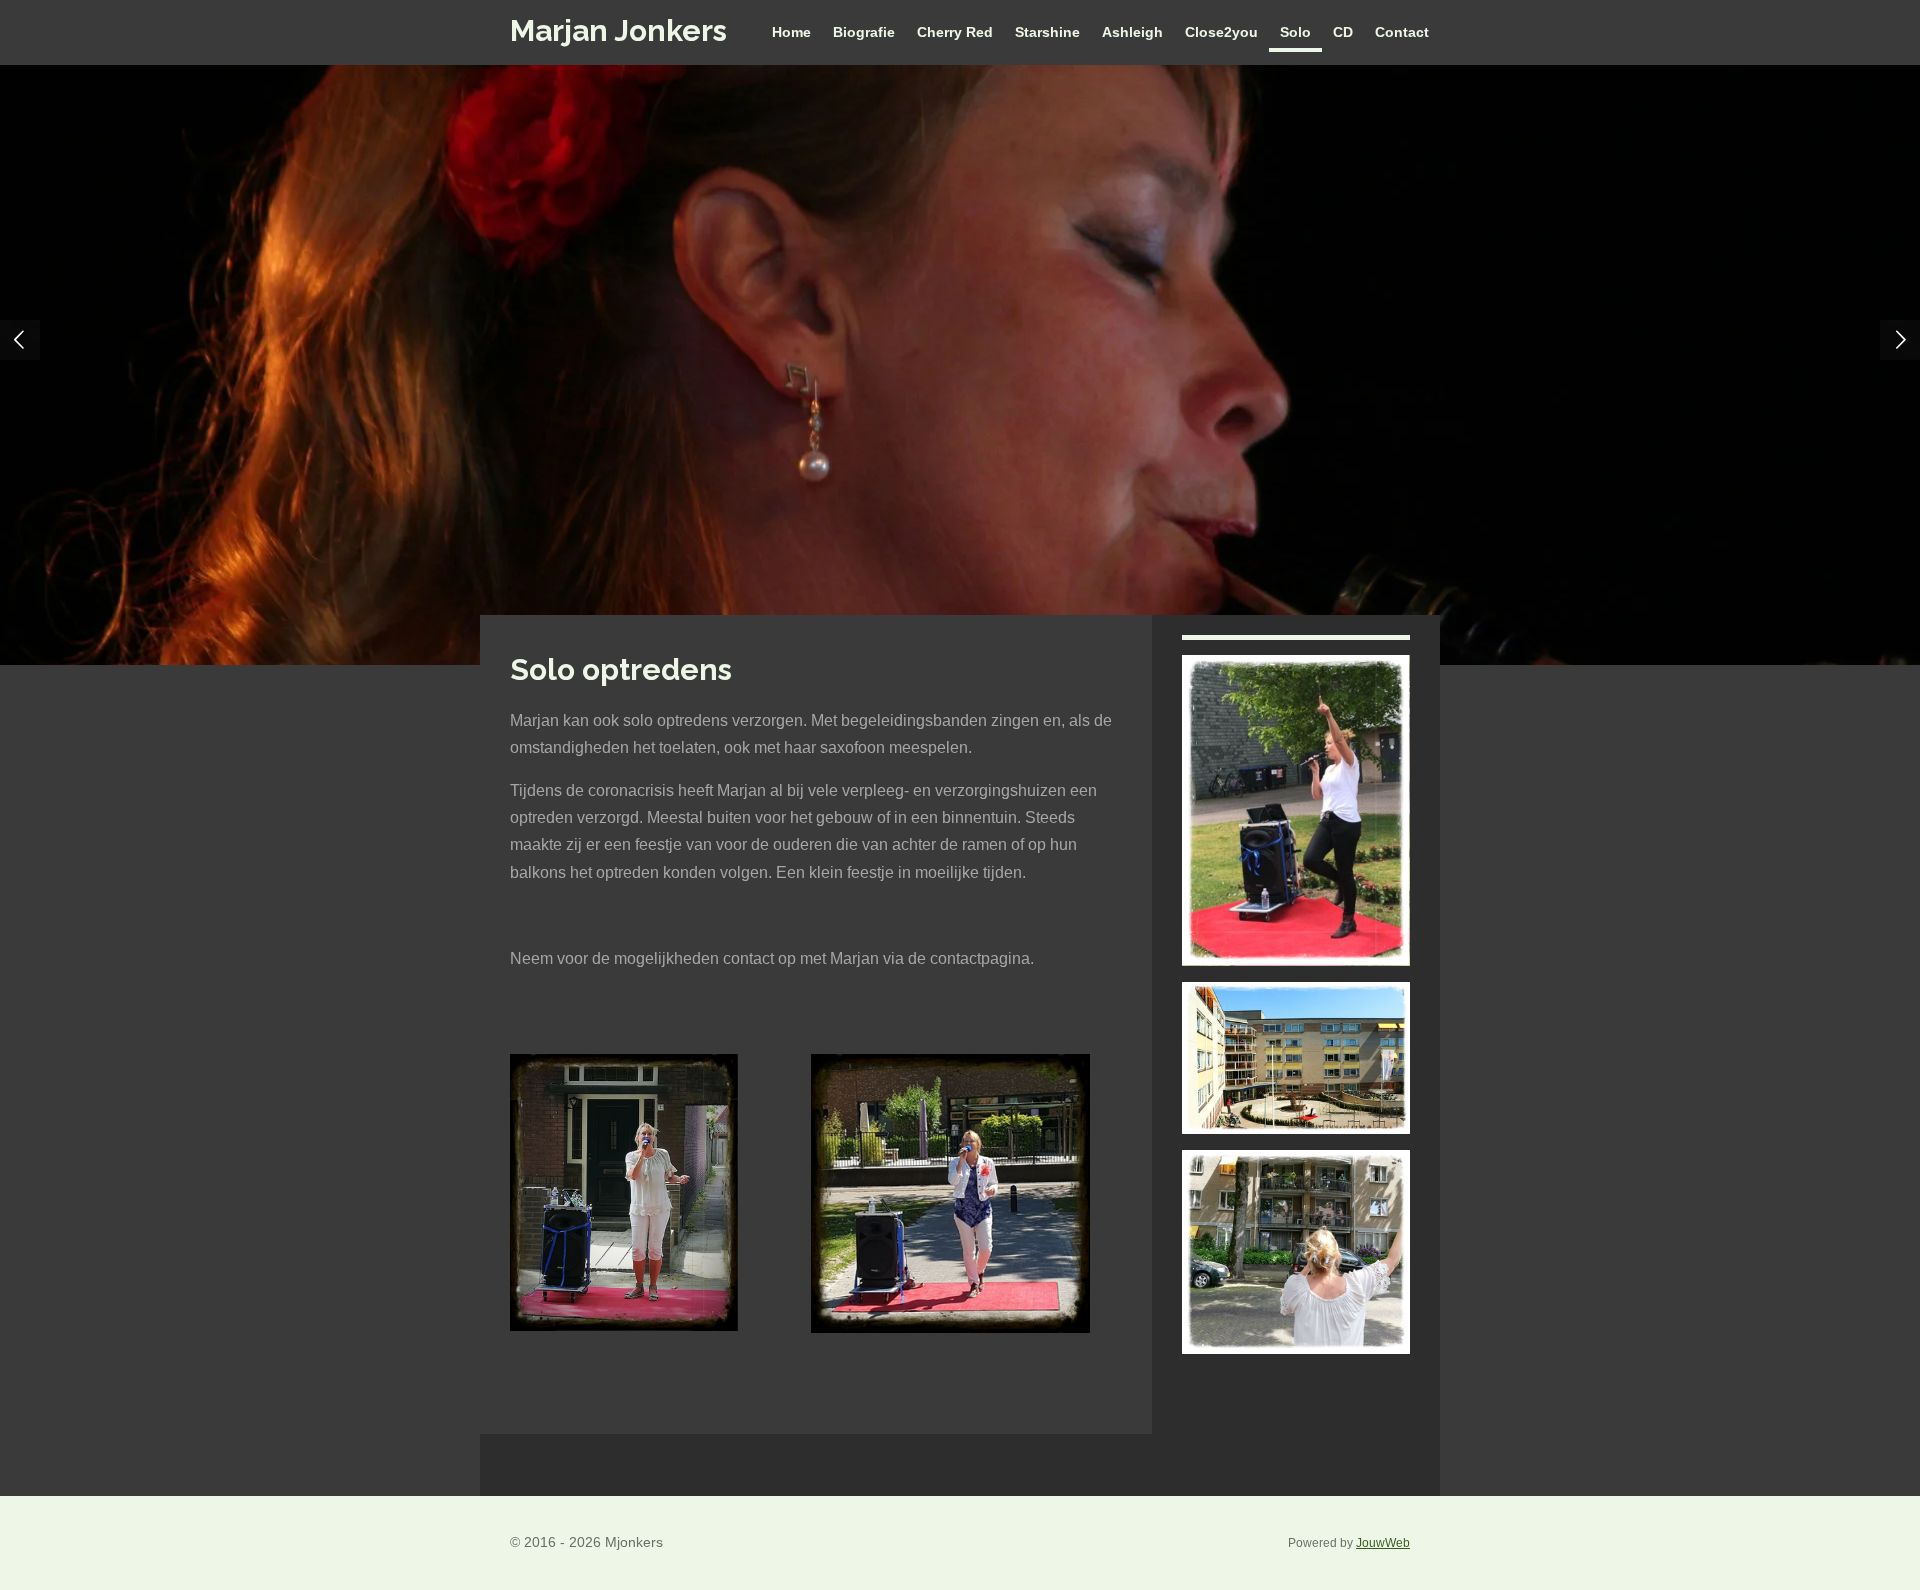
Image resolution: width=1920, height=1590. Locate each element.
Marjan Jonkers (618, 30)
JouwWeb (1383, 1542)
